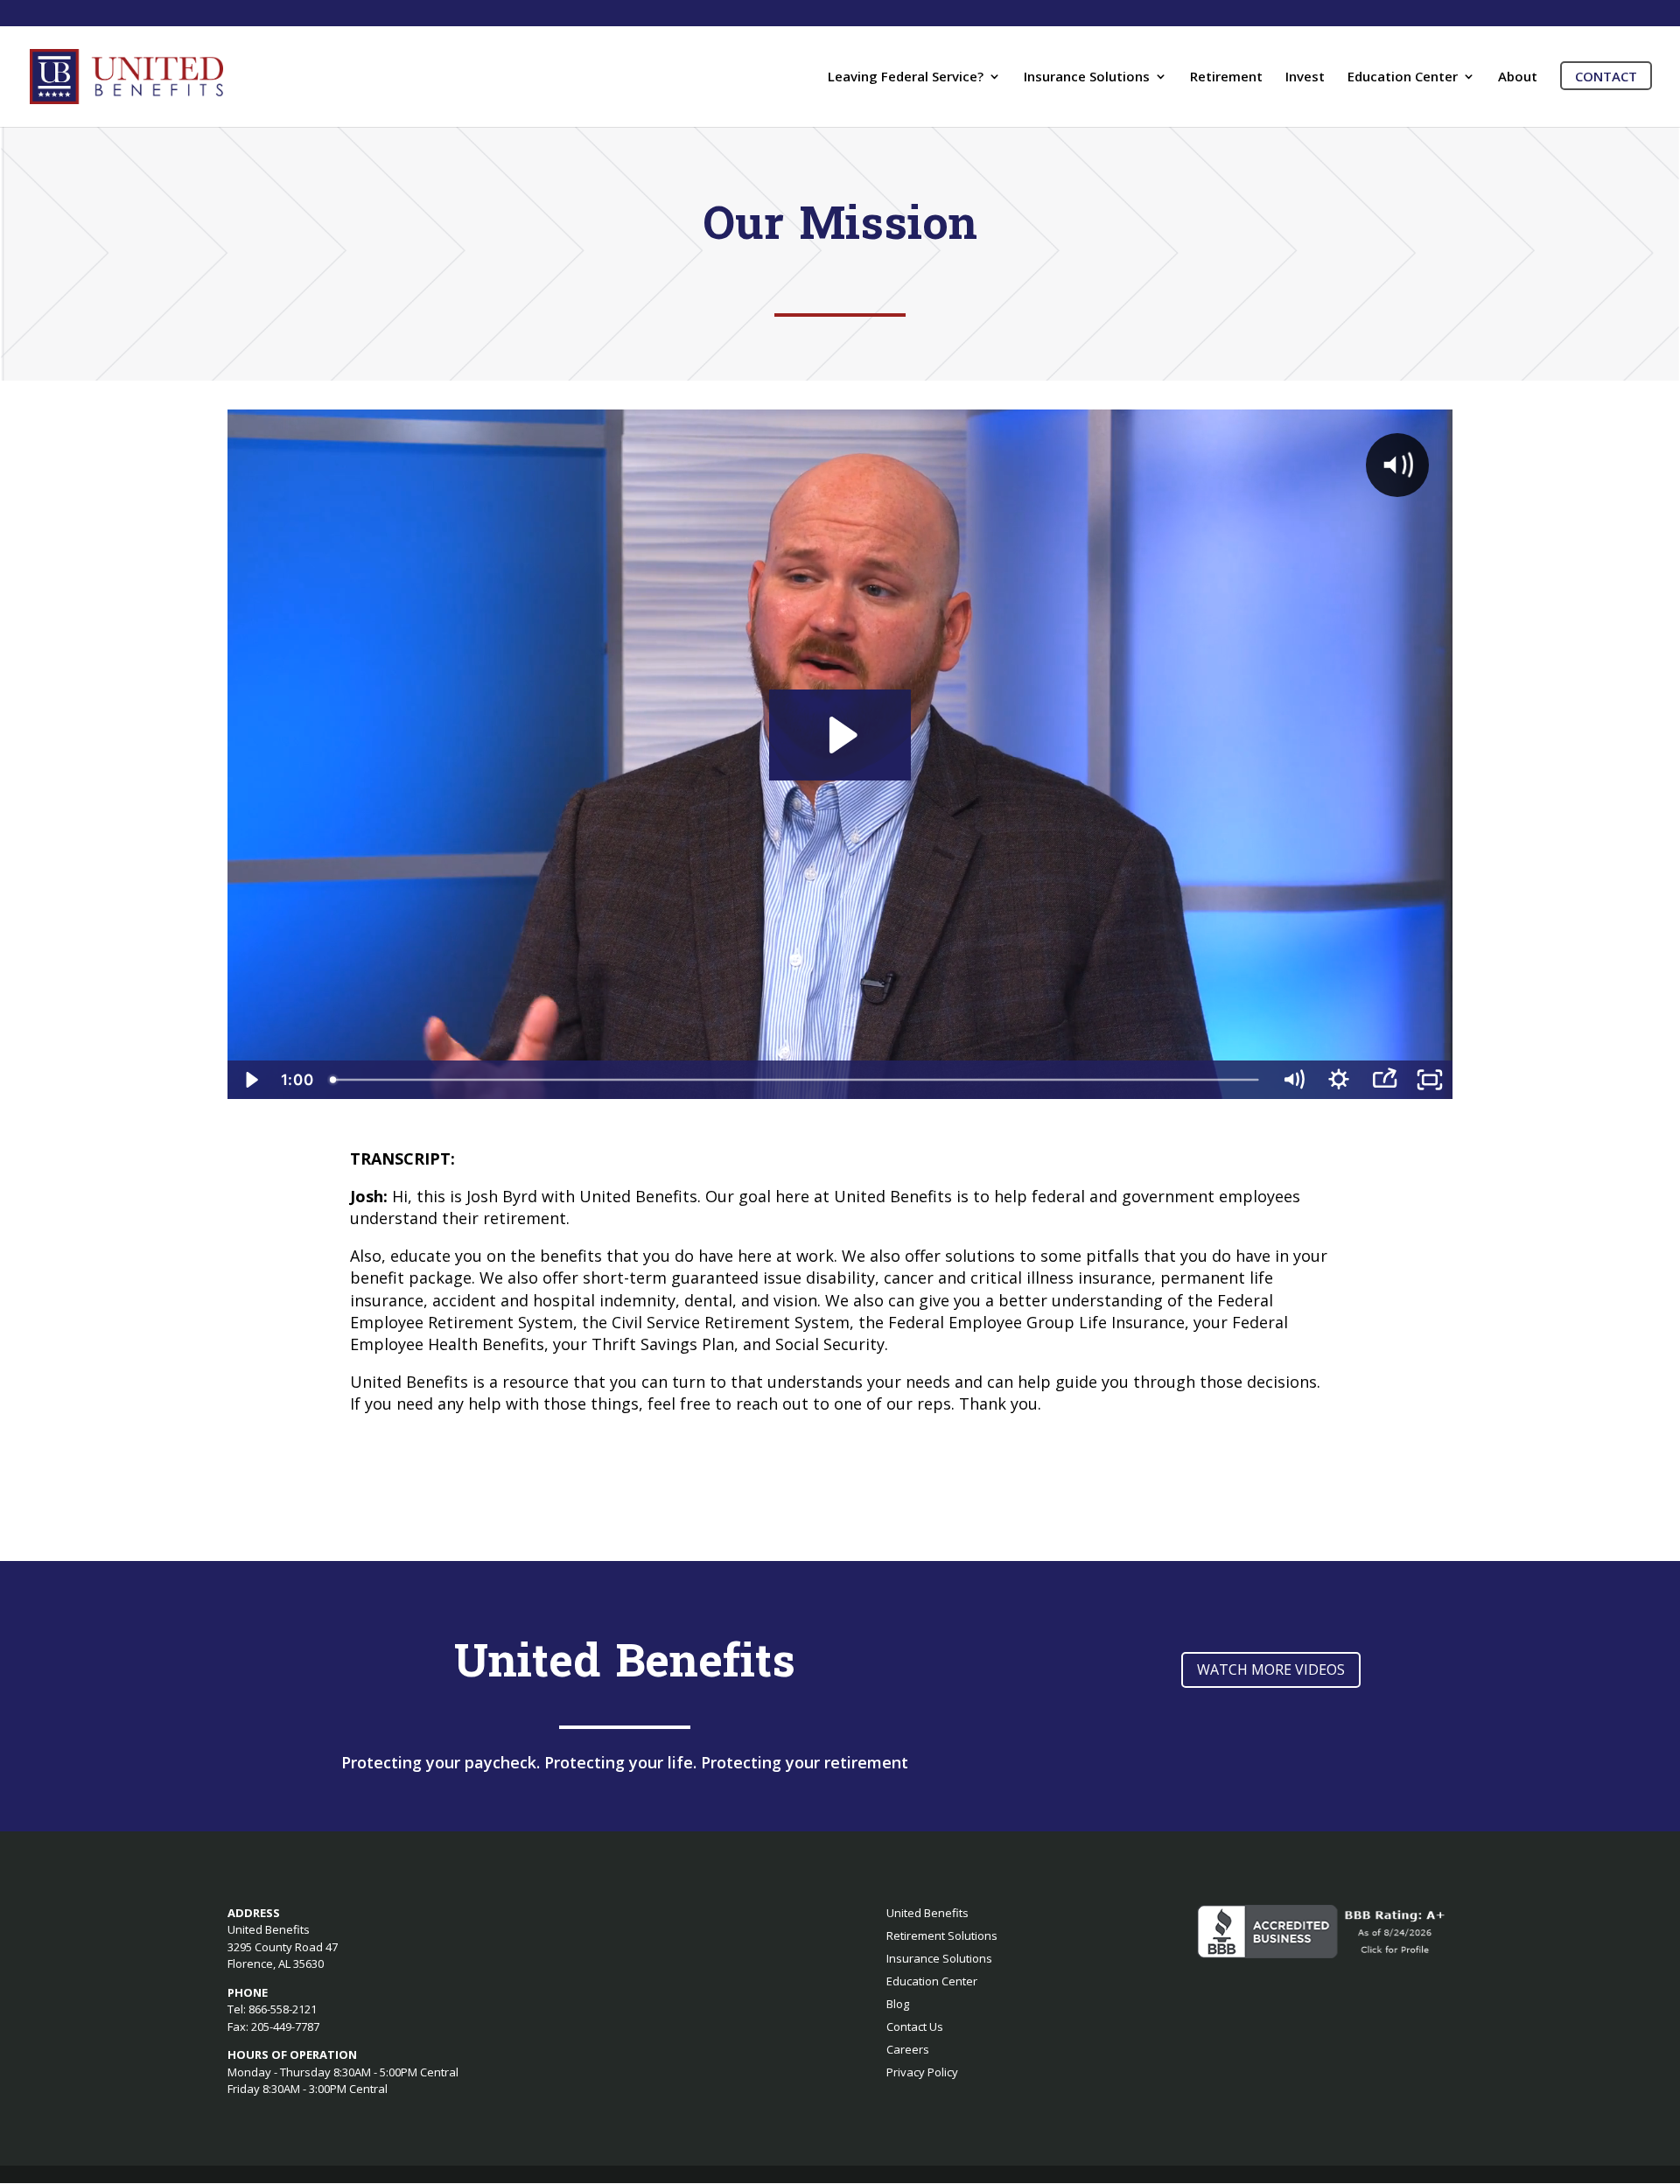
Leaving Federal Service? (906, 77)
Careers (908, 2049)
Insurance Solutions (1087, 77)
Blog (898, 2004)
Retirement (1226, 77)
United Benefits (927, 1913)
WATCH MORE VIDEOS (1271, 1669)
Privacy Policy (922, 2072)
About (1518, 77)
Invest (1305, 77)
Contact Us (915, 2026)
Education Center (1403, 77)
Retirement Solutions (942, 1935)
